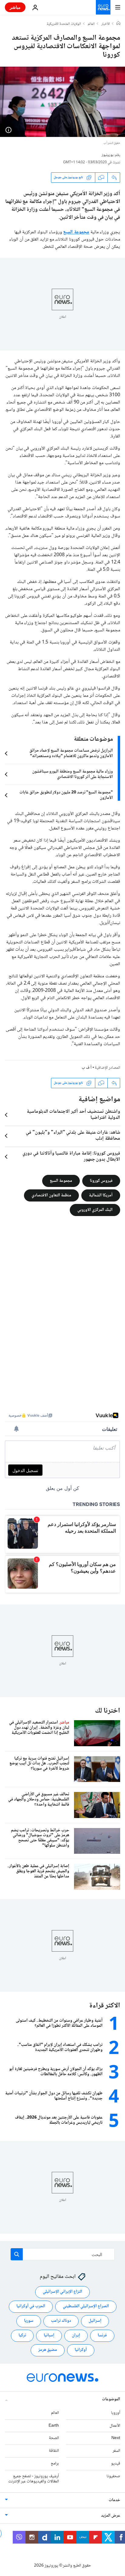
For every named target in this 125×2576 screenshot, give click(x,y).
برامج (55, 2464)
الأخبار (106, 24)
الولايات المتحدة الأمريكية (64, 24)
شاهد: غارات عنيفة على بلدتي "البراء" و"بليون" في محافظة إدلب (73, 1136)
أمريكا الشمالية (101, 1195)
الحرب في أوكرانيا (31, 2307)
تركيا (22, 2336)
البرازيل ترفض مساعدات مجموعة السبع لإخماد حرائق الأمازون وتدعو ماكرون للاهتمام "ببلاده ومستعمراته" (71, 753)
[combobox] (63, 2254)
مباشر (15, 7)
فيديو (116, 2464)
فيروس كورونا (101, 1181)
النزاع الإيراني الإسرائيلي (62, 2292)
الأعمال (115, 2426)
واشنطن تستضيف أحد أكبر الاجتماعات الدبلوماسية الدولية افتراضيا (73, 1115)
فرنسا (102, 2336)
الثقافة (54, 2451)
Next (116, 2438)
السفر (116, 2451)
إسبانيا (49, 2336)
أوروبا (116, 2413)
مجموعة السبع (76, 232)
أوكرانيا (81, 2350)
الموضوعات (111, 2399)
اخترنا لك (108, 1711)
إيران (76, 2336)
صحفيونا (113, 2476)
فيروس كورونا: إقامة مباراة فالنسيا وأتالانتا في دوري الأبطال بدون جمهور (71, 1157)
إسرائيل (95, 2321)
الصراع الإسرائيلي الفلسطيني (86, 2307)
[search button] (17, 2254)
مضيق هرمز (48, 2350)
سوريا (29, 2321)
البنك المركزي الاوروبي (95, 1210)
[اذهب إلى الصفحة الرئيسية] (103, 7)
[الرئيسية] (118, 24)
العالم (91, 24)
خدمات (114, 2501)
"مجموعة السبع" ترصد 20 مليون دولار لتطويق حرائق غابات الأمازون (66, 795)
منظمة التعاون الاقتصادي (51, 1195)
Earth (54, 2426)
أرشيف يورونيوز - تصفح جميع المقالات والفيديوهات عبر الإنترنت (34, 2479)
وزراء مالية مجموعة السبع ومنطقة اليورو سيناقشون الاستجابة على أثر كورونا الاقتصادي (73, 774)
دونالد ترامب (61, 2321)
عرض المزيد (111, 2516)
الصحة (54, 2438)
